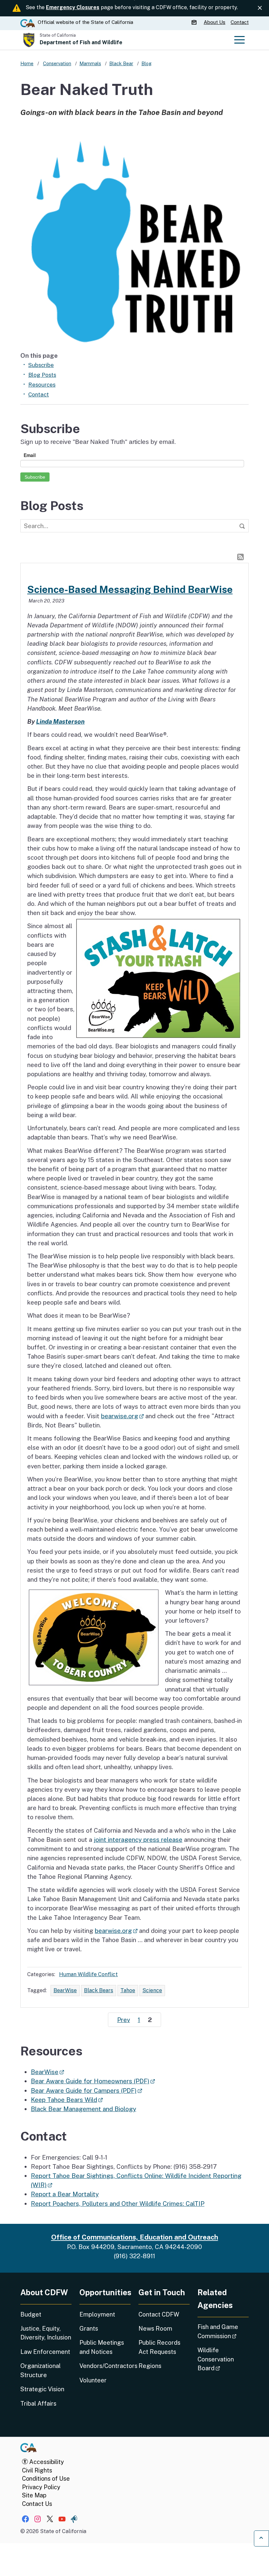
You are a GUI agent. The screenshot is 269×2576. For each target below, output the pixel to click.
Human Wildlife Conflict (88, 1974)
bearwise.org (122, 1416)
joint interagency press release (138, 1840)
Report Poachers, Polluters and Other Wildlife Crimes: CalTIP (118, 2204)
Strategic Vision (42, 2389)
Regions (150, 2366)
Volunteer (93, 2380)
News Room (155, 2328)
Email (30, 455)
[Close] (260, 8)
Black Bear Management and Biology (83, 2109)
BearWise (65, 1990)
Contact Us (37, 2504)
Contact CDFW (159, 2314)
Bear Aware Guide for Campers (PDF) (86, 2090)
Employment (97, 2314)
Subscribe (41, 365)
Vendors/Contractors (105, 2366)
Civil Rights (37, 2470)
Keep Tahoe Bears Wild (67, 2100)
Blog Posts (42, 375)
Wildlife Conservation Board (223, 2359)
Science (152, 1990)
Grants (89, 2328)
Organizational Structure (41, 2370)
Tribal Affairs (38, 2404)
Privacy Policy (41, 2487)
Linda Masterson (60, 721)
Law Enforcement (45, 2352)
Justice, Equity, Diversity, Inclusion (46, 2333)
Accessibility (46, 2462)
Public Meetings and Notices (102, 2347)
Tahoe (128, 1990)
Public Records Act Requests (159, 2347)
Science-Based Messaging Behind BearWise (130, 590)
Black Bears (99, 1990)
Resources (42, 385)
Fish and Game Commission (223, 2331)
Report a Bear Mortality (65, 2194)
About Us (215, 22)
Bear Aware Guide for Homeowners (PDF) (93, 2081)
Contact (240, 22)
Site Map (34, 2495)
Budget (31, 2314)
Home (27, 63)
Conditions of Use (46, 2479)
